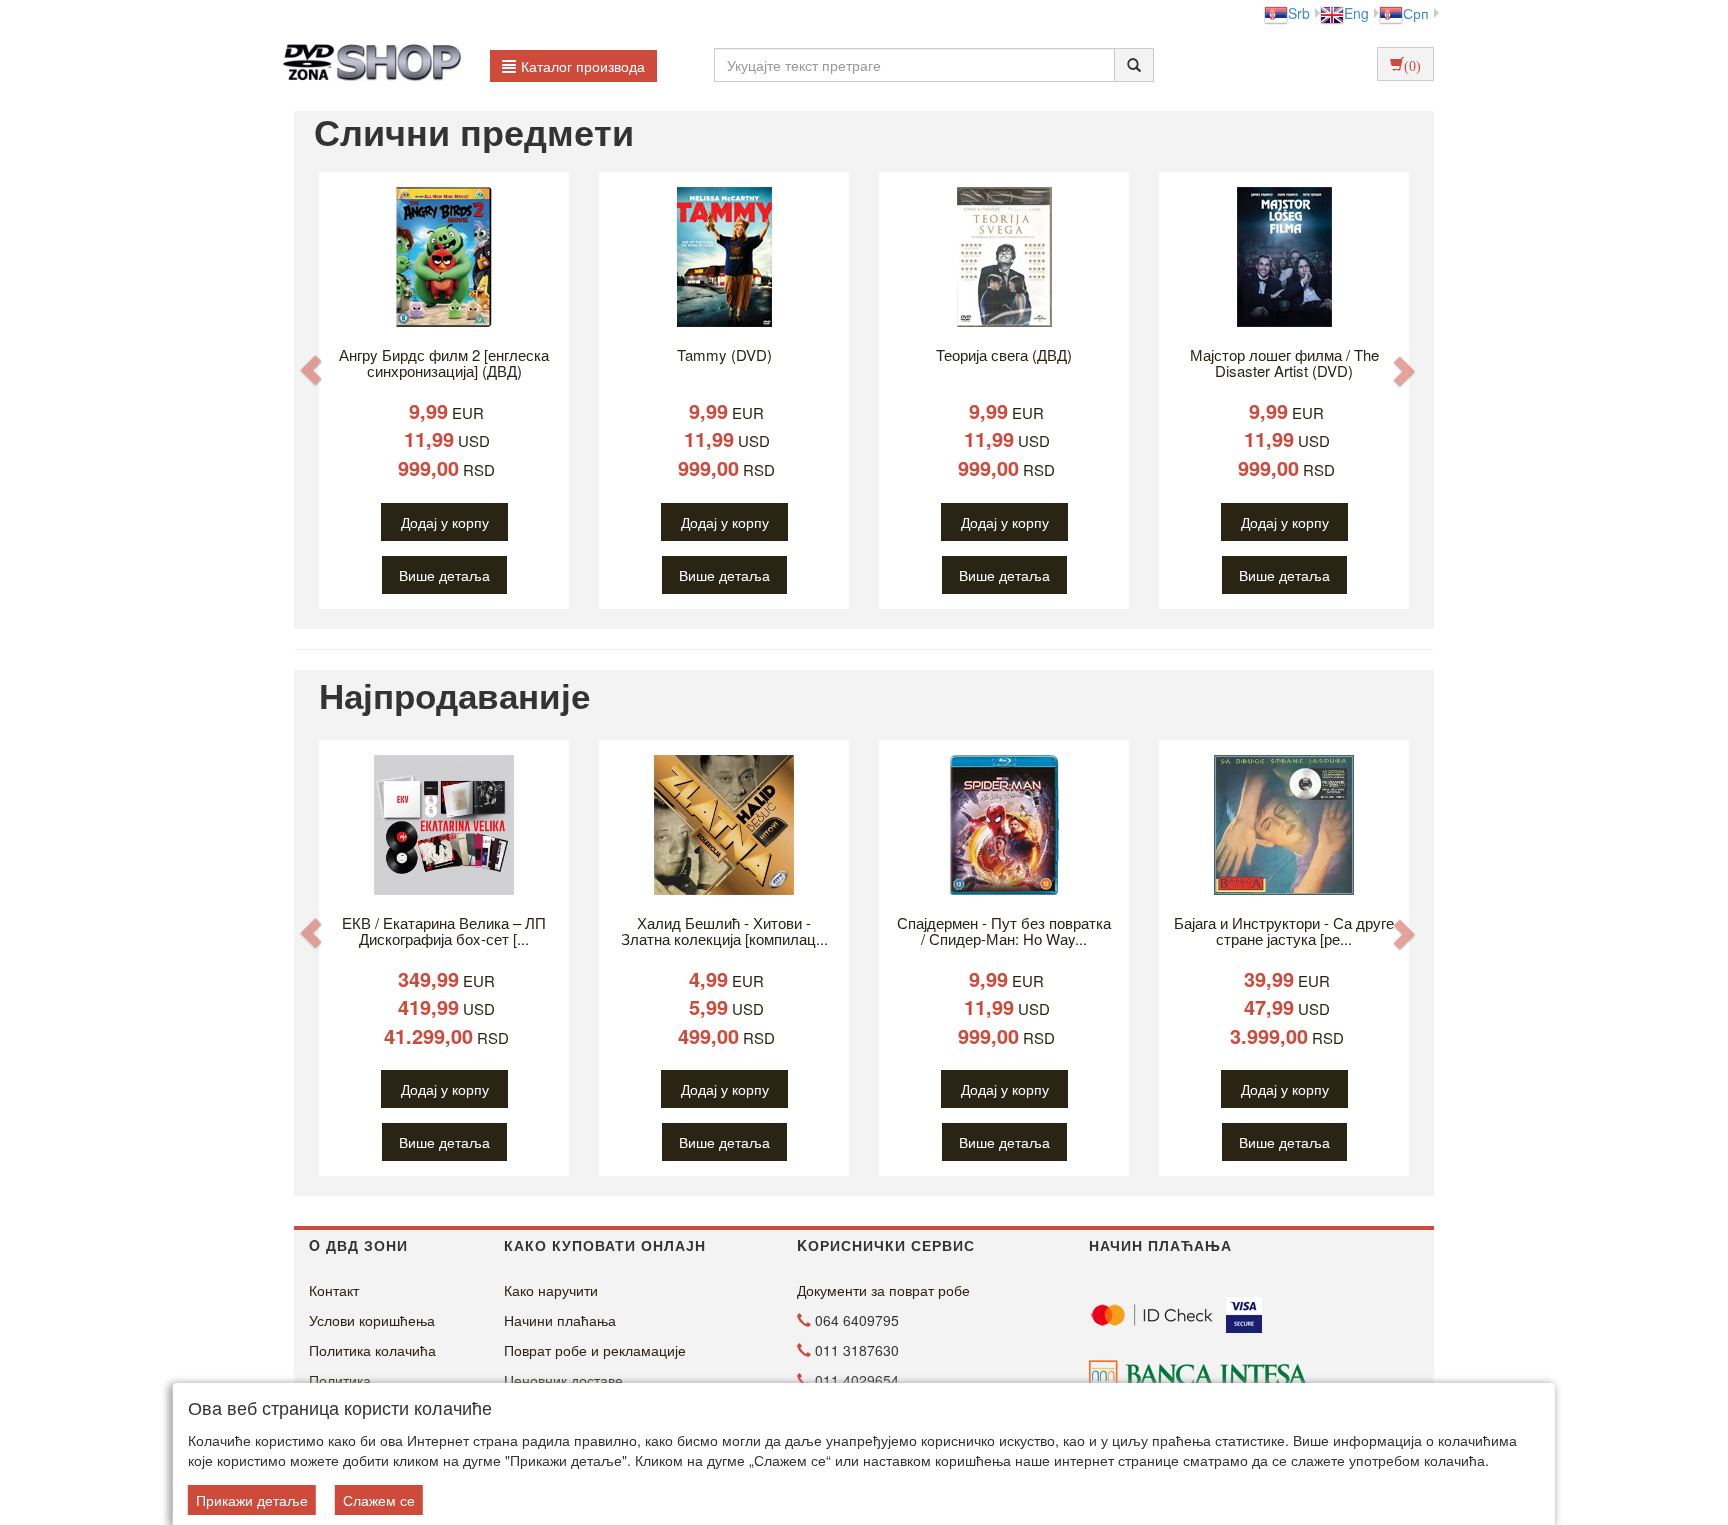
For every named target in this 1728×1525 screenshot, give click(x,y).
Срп (1416, 13)
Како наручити (551, 1290)
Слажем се (379, 1500)
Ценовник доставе (563, 1380)
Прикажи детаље (252, 1500)
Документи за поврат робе (883, 1290)
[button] (311, 369)
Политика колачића (372, 1350)
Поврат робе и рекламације (595, 1350)
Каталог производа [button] (583, 66)
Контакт (334, 1290)
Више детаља (444, 575)
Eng (1356, 13)
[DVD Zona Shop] (366, 65)
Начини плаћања (560, 1320)
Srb (1299, 13)
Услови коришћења (372, 1320)
